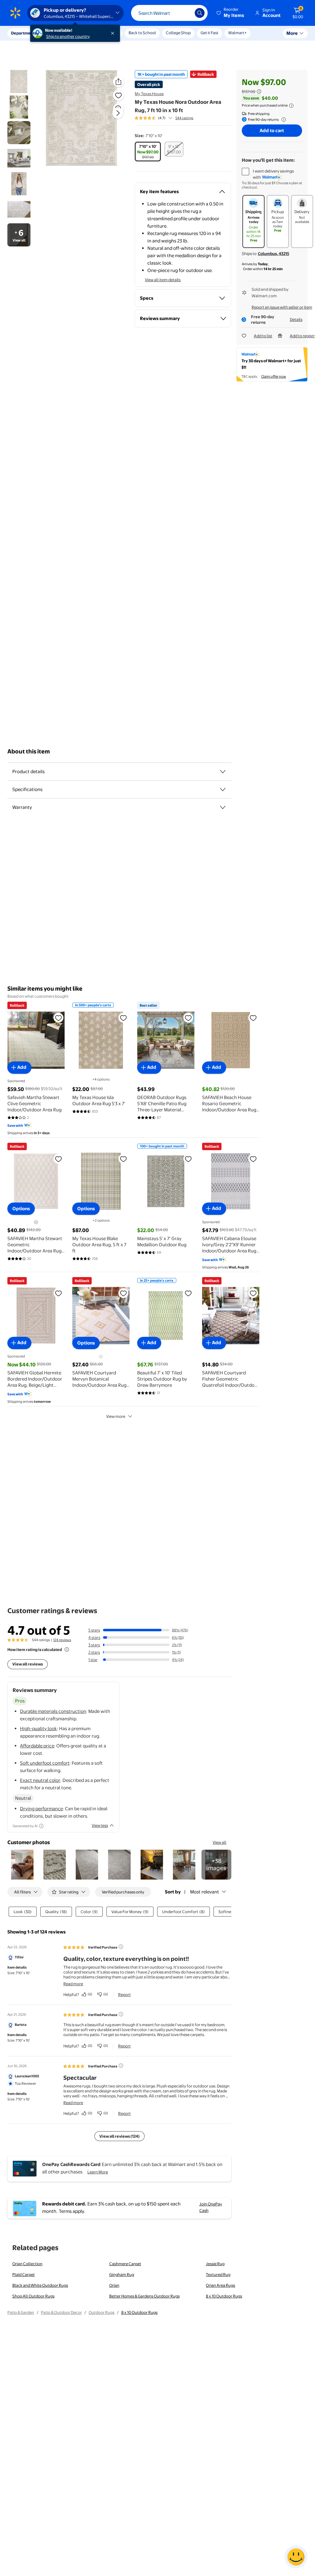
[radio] (148, 152)
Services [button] (62, 33)
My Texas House (149, 94)
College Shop (178, 33)
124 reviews (62, 1640)
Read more (73, 1984)
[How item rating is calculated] (67, 1649)
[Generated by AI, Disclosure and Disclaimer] (41, 1826)
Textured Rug (218, 2274)
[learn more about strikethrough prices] (259, 91)
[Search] (200, 13)
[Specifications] (223, 789)
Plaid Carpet (24, 2274)
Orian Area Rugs (220, 2285)
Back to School (142, 33)
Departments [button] (24, 33)
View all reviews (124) (120, 2136)
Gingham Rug (122, 2274)
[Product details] (223, 772)
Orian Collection (27, 2264)
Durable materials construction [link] (53, 1711)
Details (296, 319)
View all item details (163, 280)
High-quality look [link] (38, 1728)
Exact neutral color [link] (40, 1780)
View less (100, 1825)
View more (116, 1416)
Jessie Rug (215, 2264)
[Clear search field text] (185, 13)
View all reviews (28, 1664)
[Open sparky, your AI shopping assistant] (296, 2557)
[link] (216, 1865)
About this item (29, 751)
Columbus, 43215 (273, 254)
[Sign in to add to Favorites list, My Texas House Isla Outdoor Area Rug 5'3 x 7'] (123, 1018)
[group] (164, 118)
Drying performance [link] (41, 1809)
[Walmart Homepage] (15, 13)
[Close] (114, 33)
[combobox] (169, 13)
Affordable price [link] (37, 1746)
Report (124, 1994)
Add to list (263, 336)
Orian (114, 2285)
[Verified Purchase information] (121, 1947)
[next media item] (118, 113)
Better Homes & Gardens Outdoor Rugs (144, 2296)
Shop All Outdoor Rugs (33, 2296)
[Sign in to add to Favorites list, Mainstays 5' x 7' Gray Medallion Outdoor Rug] (188, 1159)
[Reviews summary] (170, 118)
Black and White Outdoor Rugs (40, 2285)
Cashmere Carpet (125, 2264)
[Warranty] (223, 807)
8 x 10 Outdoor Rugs (224, 2296)
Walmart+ (237, 33)
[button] (231, 13)
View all (219, 1842)
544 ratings (184, 118)
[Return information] (282, 120)
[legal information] (291, 106)
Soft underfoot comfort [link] (45, 1763)
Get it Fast (209, 33)
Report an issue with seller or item (282, 307)
